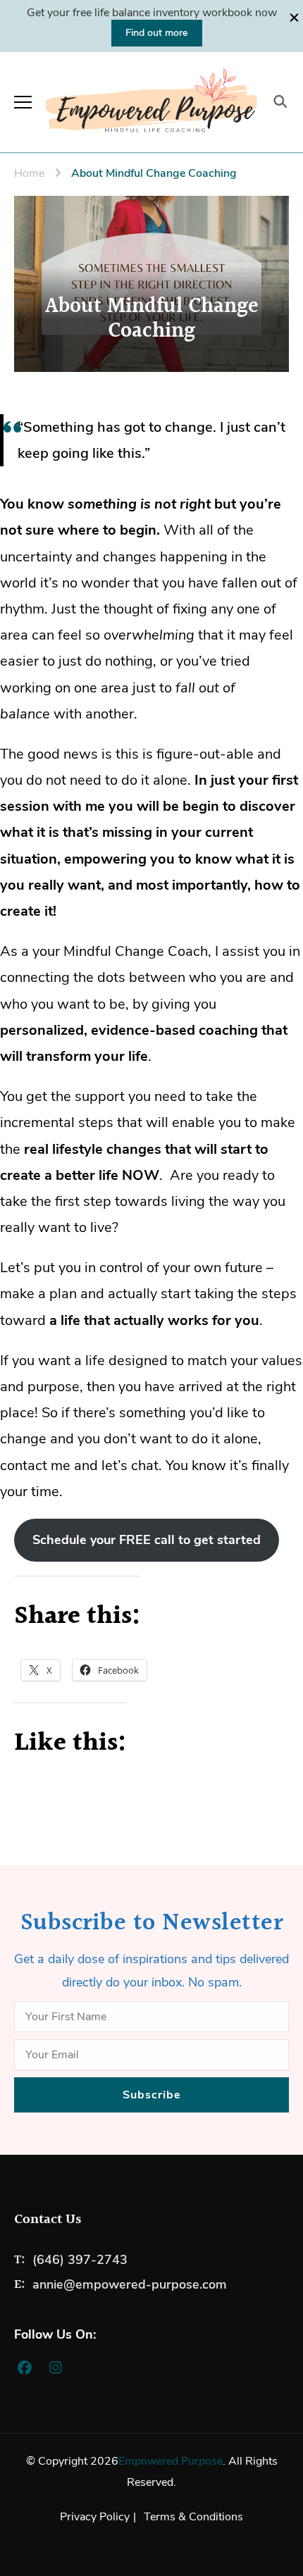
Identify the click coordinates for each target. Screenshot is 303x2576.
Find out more (157, 33)
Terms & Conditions (193, 2517)
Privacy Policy (95, 2517)
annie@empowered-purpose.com (130, 2284)
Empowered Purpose (171, 2461)
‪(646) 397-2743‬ (80, 2260)
